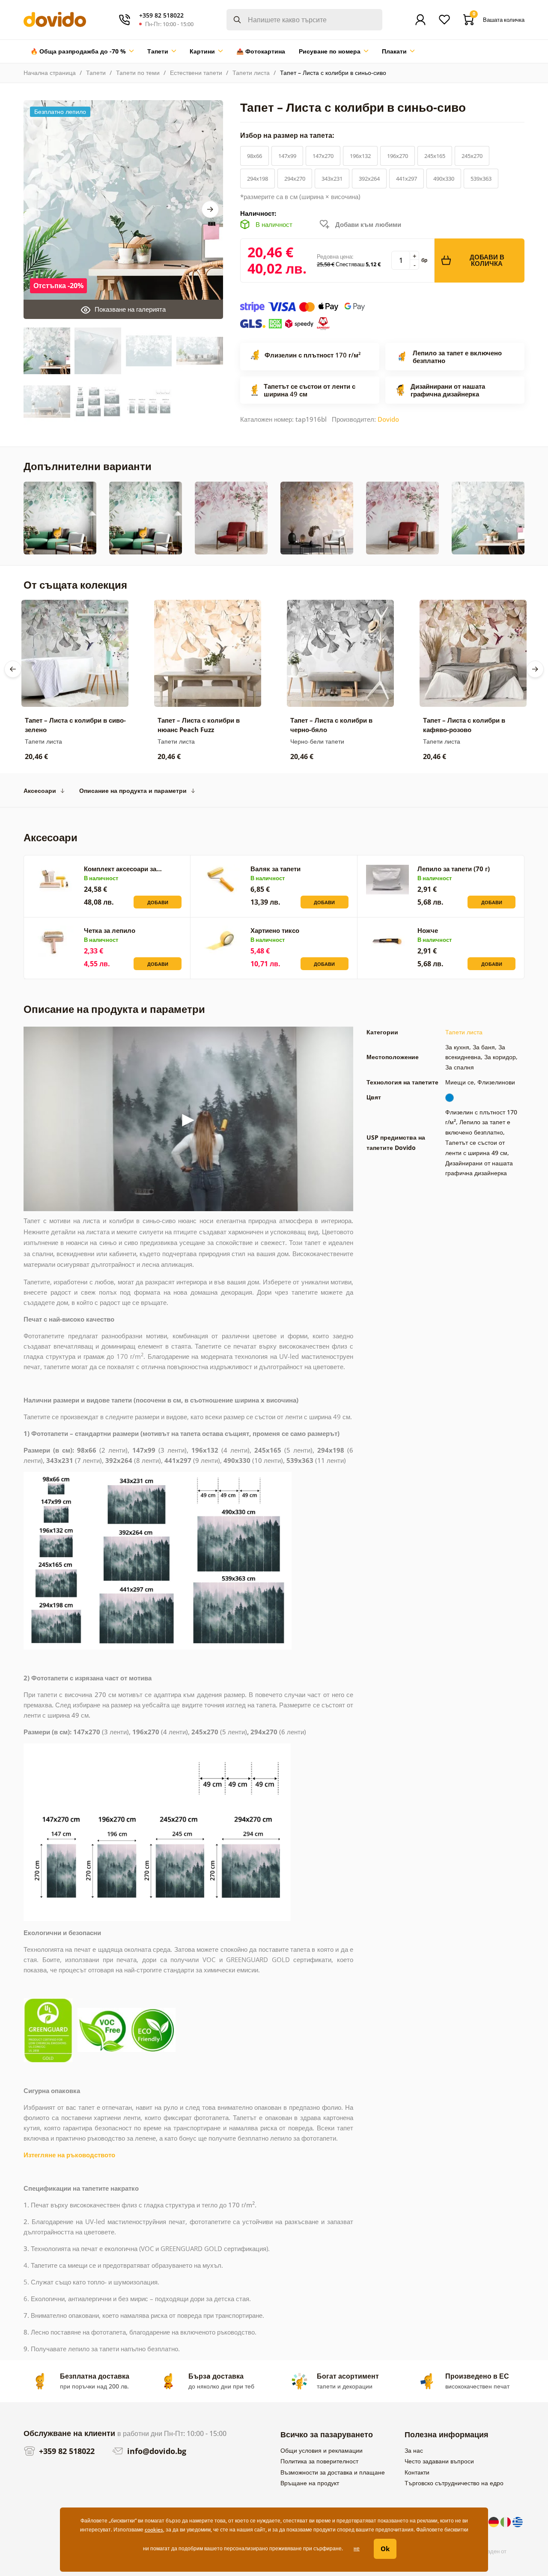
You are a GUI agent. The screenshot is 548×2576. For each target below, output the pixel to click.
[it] (506, 2521)
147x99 (287, 156)
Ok (385, 2549)
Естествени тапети (196, 73)
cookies (154, 2530)
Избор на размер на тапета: (288, 135)
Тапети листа (251, 73)
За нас (414, 2450)
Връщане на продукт (310, 2483)
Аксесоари (40, 791)
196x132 (360, 156)
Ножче (428, 930)
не (357, 2548)
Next (210, 209)
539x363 (481, 179)
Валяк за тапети (275, 869)
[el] (518, 2521)
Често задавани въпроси (439, 2461)
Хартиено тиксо (275, 930)
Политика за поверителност (319, 2461)
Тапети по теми (138, 73)
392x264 (369, 179)
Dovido (388, 419)
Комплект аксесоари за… (123, 869)
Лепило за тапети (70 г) (454, 869)
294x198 (258, 179)
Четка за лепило (110, 930)
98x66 (255, 156)
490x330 (444, 179)
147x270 (323, 156)
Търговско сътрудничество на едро (454, 2483)
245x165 (435, 156)
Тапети (96, 73)
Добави (158, 902)
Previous (13, 669)
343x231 (332, 179)
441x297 (407, 179)
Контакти (417, 2472)
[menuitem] (82, 51)
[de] (494, 2521)
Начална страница (50, 73)
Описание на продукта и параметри (133, 791)
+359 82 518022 (66, 2451)
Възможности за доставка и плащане (333, 2472)
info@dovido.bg (156, 2451)
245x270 (472, 156)
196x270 (398, 156)
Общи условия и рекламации (322, 2450)
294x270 (295, 179)
